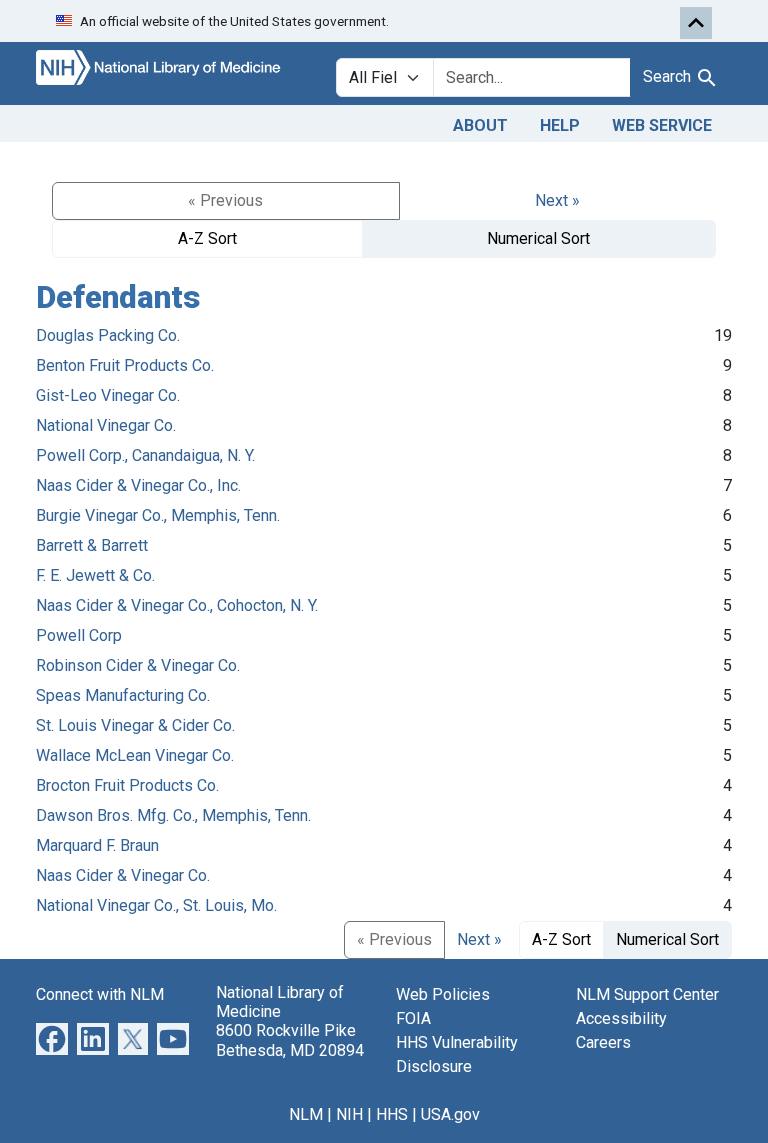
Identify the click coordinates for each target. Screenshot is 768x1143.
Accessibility (621, 1018)
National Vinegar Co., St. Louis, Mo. (156, 905)
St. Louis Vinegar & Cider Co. (135, 725)
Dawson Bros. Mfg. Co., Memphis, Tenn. (173, 815)
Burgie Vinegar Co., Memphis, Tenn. (158, 515)
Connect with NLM (100, 994)
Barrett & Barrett (92, 545)
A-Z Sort (207, 238)
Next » (557, 200)
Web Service (662, 125)
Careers (603, 1042)
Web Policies (443, 994)
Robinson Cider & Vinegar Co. (138, 665)
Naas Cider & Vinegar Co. (123, 875)
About (480, 125)
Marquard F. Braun (97, 845)
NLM (306, 1114)
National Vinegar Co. (106, 425)
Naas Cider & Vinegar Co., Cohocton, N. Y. (177, 605)
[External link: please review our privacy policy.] (52, 1037)
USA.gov (450, 1114)
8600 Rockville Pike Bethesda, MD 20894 (290, 1040)
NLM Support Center (647, 994)
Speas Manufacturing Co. (123, 695)
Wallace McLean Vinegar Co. (135, 755)
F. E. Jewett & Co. (95, 575)
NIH (349, 1114)
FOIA (413, 1018)
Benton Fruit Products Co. (125, 365)
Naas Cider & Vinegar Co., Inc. (138, 485)
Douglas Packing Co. (108, 335)
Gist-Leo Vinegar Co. (108, 395)
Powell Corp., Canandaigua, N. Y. (145, 455)
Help (560, 125)
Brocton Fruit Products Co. (127, 785)
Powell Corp (79, 635)
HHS (392, 1114)
